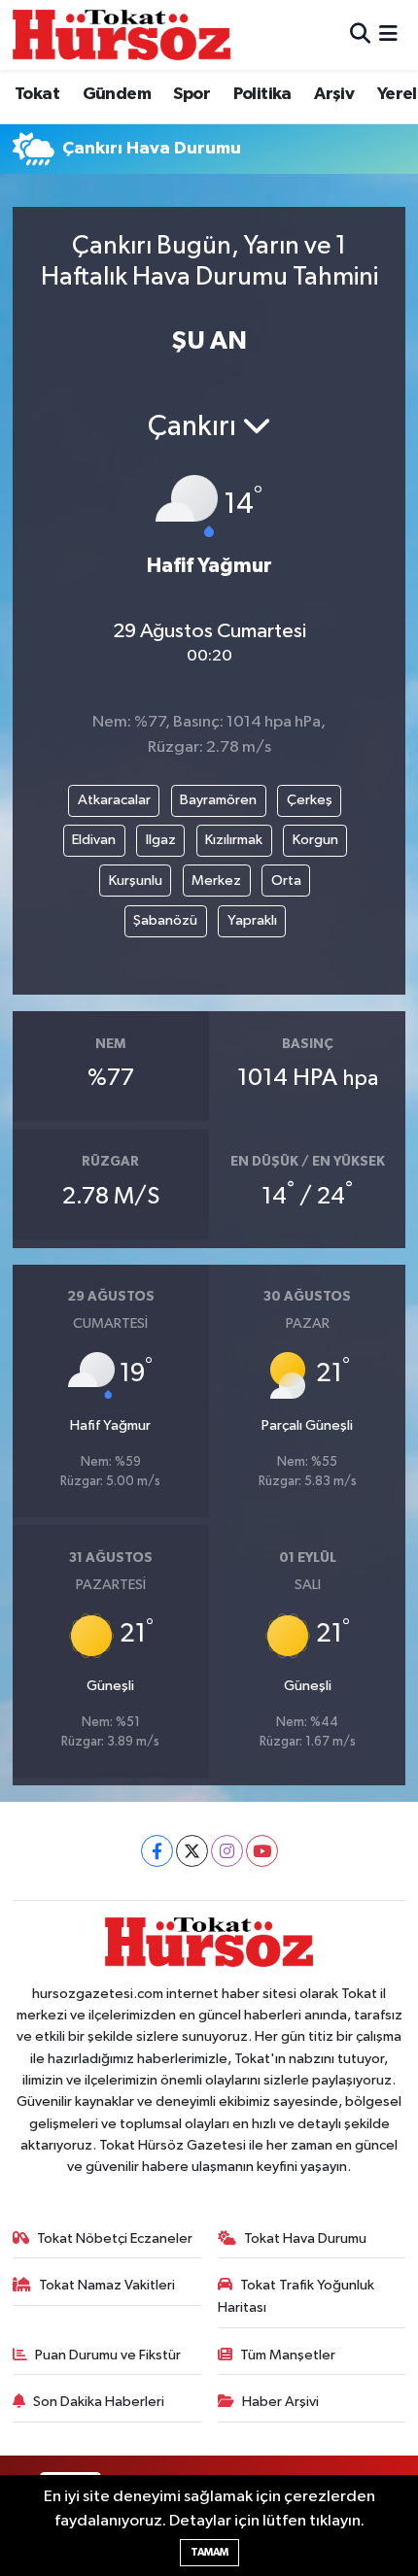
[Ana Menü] (388, 34)
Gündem (117, 94)
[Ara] (360, 34)
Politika (262, 94)
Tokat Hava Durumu (305, 2238)
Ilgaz (161, 840)
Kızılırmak (234, 840)
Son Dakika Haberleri (99, 2402)
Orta (286, 881)
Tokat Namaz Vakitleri (107, 2285)
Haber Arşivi (280, 2402)
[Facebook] (157, 1851)
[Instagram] (227, 1851)
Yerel (397, 94)
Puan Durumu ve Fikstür (108, 2355)
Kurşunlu (136, 881)
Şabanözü (165, 920)
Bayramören (218, 800)
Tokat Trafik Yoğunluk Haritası (296, 2296)
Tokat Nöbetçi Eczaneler (115, 2238)
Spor (192, 94)
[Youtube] (262, 1851)
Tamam (209, 2552)
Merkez (216, 881)
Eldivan (94, 840)
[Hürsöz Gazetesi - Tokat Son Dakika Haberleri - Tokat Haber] (122, 34)
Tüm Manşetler (288, 2355)
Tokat (37, 94)
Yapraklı (252, 920)
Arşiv (334, 94)
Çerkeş (310, 800)
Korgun (315, 840)
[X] (192, 1851)
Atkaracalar (114, 800)
